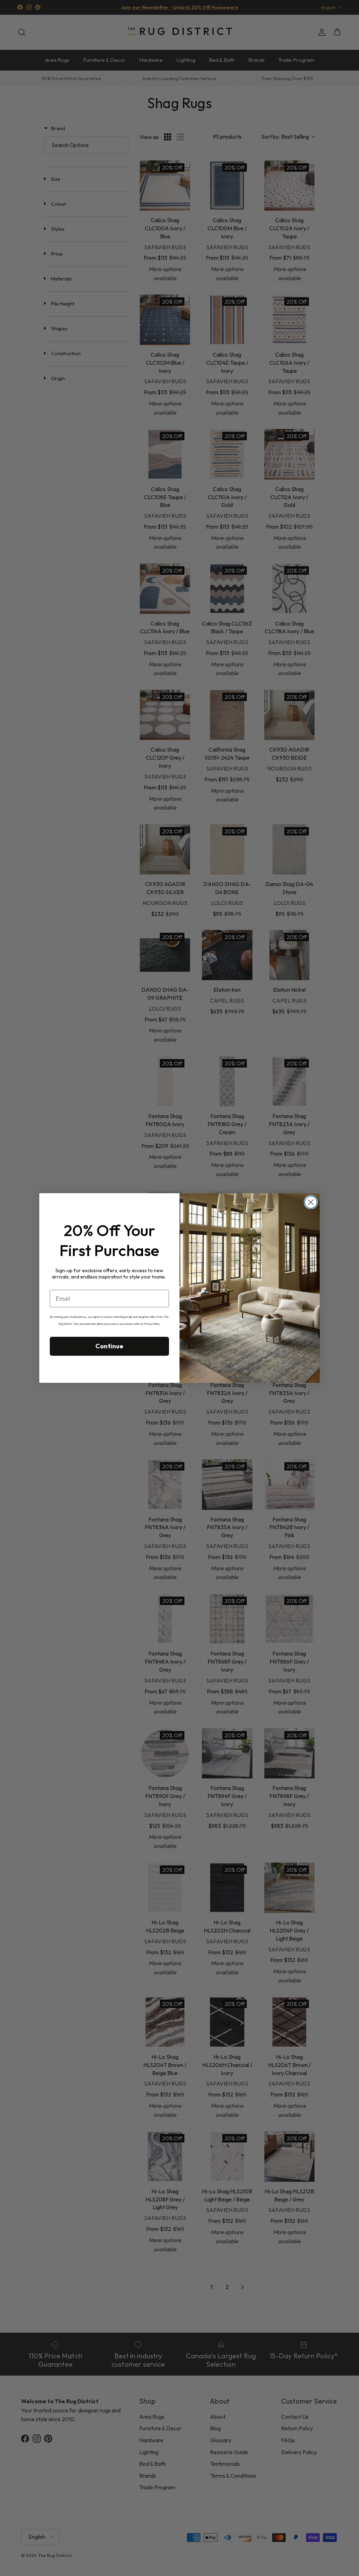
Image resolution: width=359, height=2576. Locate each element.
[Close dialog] (311, 1202)
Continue (109, 1346)
